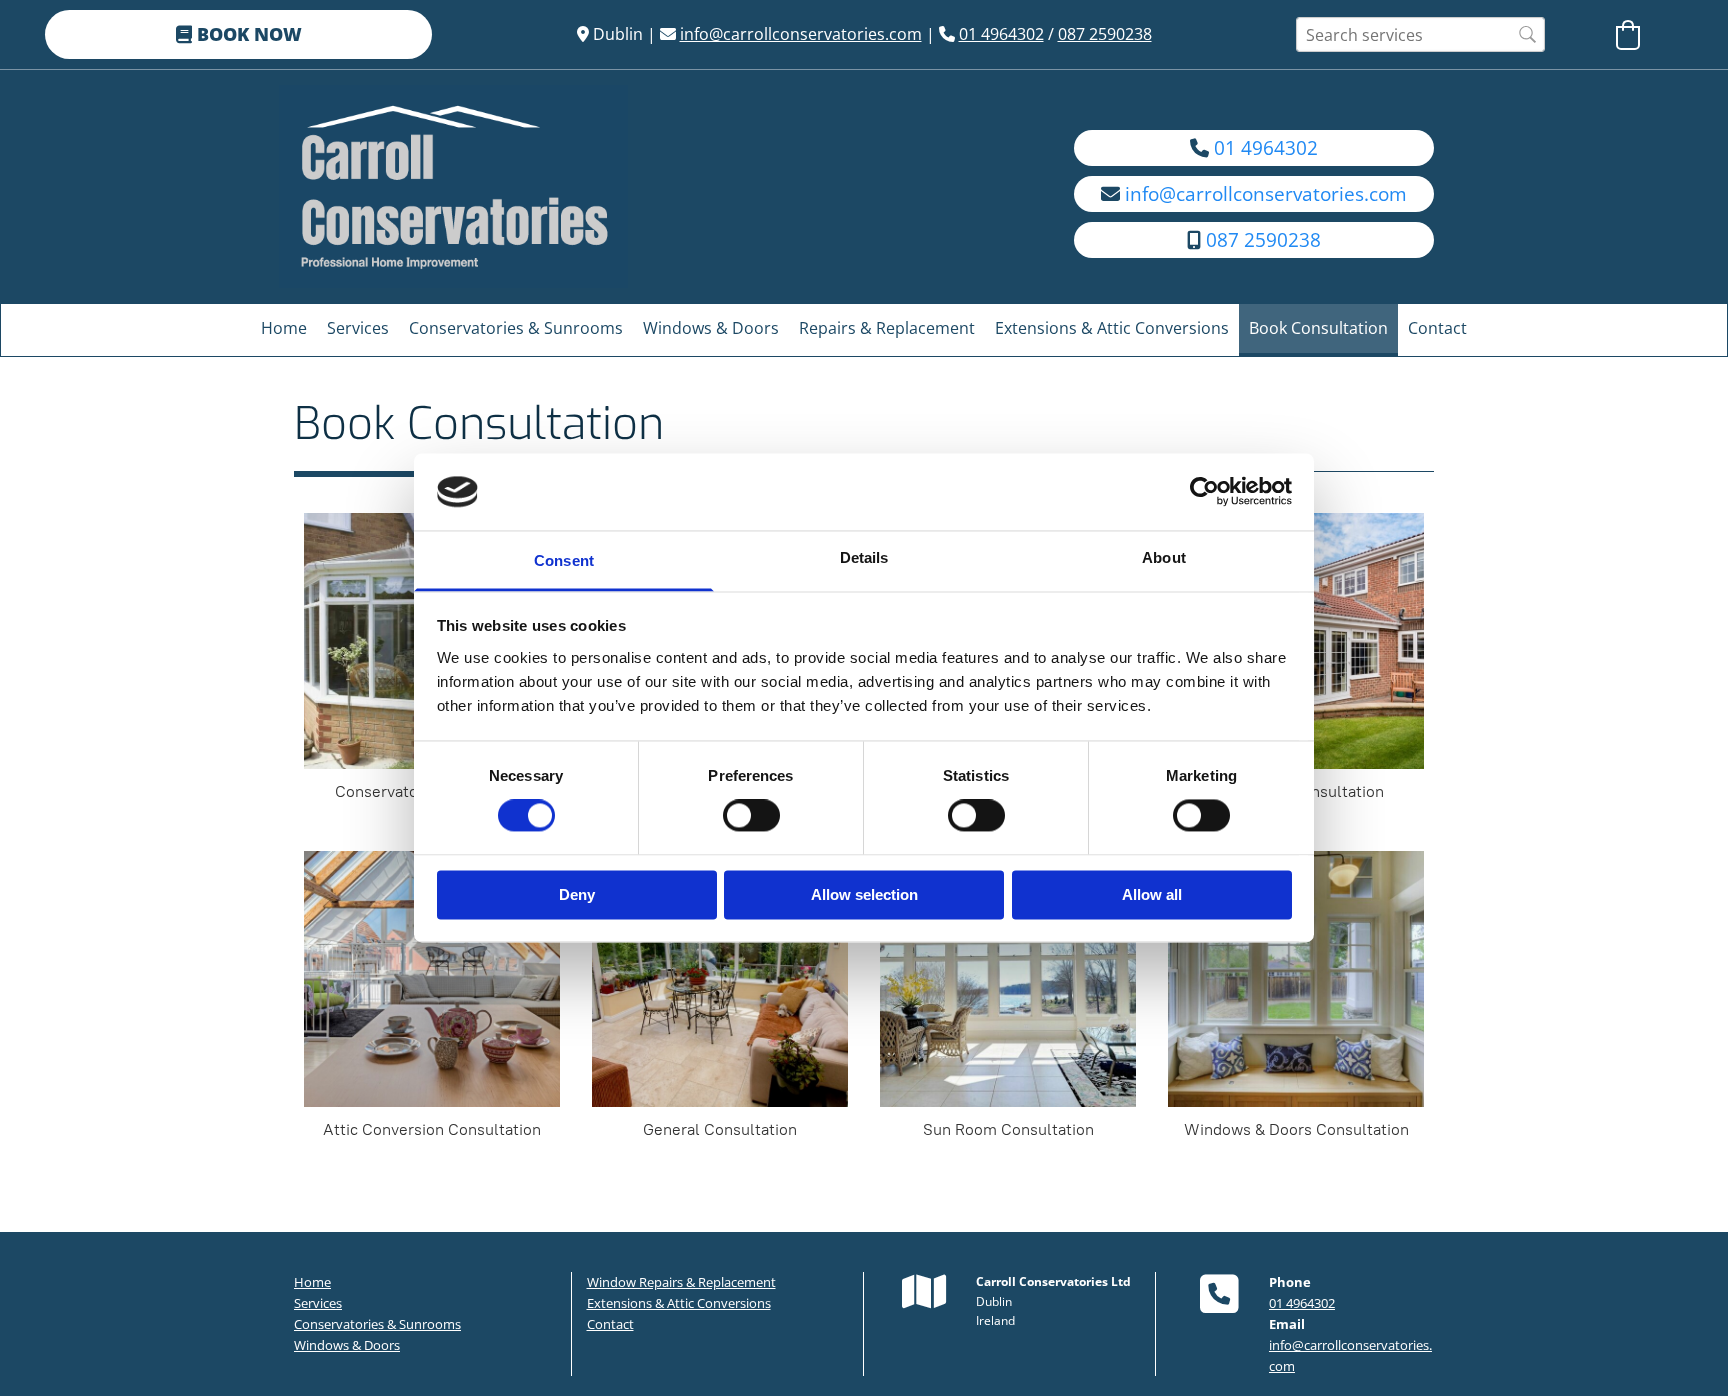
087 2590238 (1105, 34)
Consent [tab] (564, 560)
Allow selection (864, 894)
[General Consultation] (720, 979)
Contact (1437, 328)
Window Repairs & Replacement (681, 1282)
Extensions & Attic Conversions (1112, 328)
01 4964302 (1001, 34)
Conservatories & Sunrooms (516, 328)
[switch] (751, 816)
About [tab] (1164, 557)
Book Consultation (1318, 328)
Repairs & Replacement (887, 328)
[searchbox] (1420, 34)
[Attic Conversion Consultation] (432, 979)
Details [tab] (864, 557)
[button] (238, 34)
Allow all (1152, 894)
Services (358, 328)
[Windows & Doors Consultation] (1296, 979)
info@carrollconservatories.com (801, 34)
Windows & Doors (711, 328)
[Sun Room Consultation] (1008, 979)
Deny (577, 894)
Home (284, 328)
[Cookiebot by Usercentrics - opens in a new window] (1204, 492)
